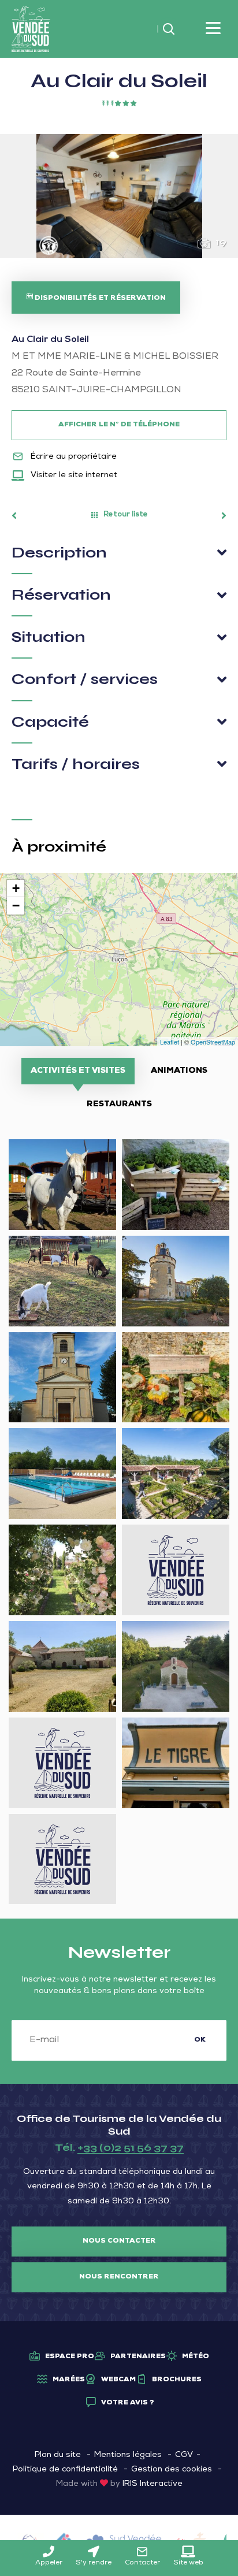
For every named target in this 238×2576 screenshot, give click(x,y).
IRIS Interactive (153, 2484)
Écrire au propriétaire (72, 457)
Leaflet (170, 1042)
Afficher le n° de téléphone (119, 425)
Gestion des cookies (172, 2470)
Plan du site (58, 2455)
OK (200, 2040)
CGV (184, 2455)
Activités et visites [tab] (78, 1071)
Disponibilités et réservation (99, 299)
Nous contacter (119, 2242)
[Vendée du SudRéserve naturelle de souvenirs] (31, 29)
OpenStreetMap (213, 1042)
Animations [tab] (179, 1071)
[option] (119, 196)
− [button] (16, 906)
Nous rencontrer (119, 2277)
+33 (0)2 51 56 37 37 (131, 2147)
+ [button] (16, 888)
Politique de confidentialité (65, 2470)
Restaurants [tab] (119, 1105)
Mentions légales (128, 2455)
